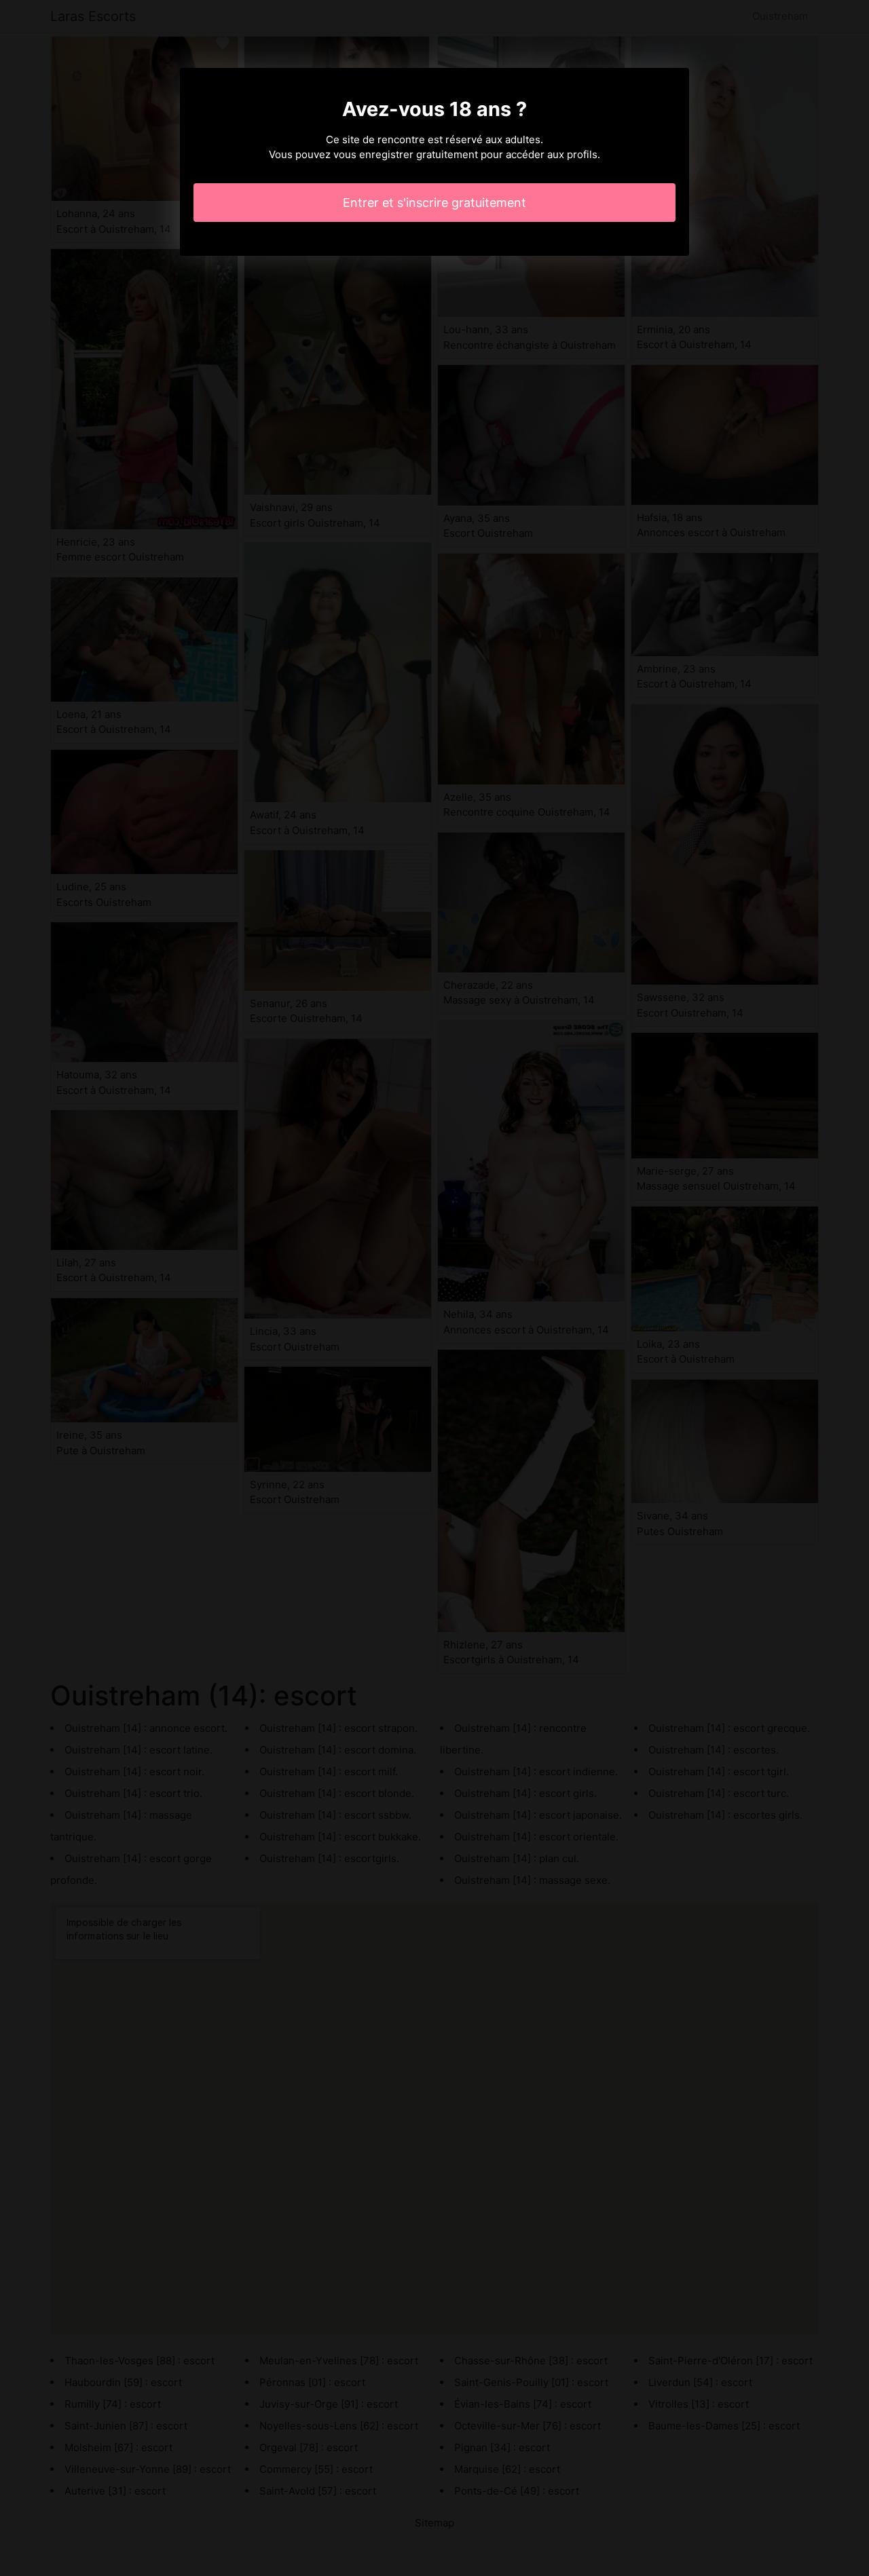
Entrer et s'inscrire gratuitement (434, 203)
